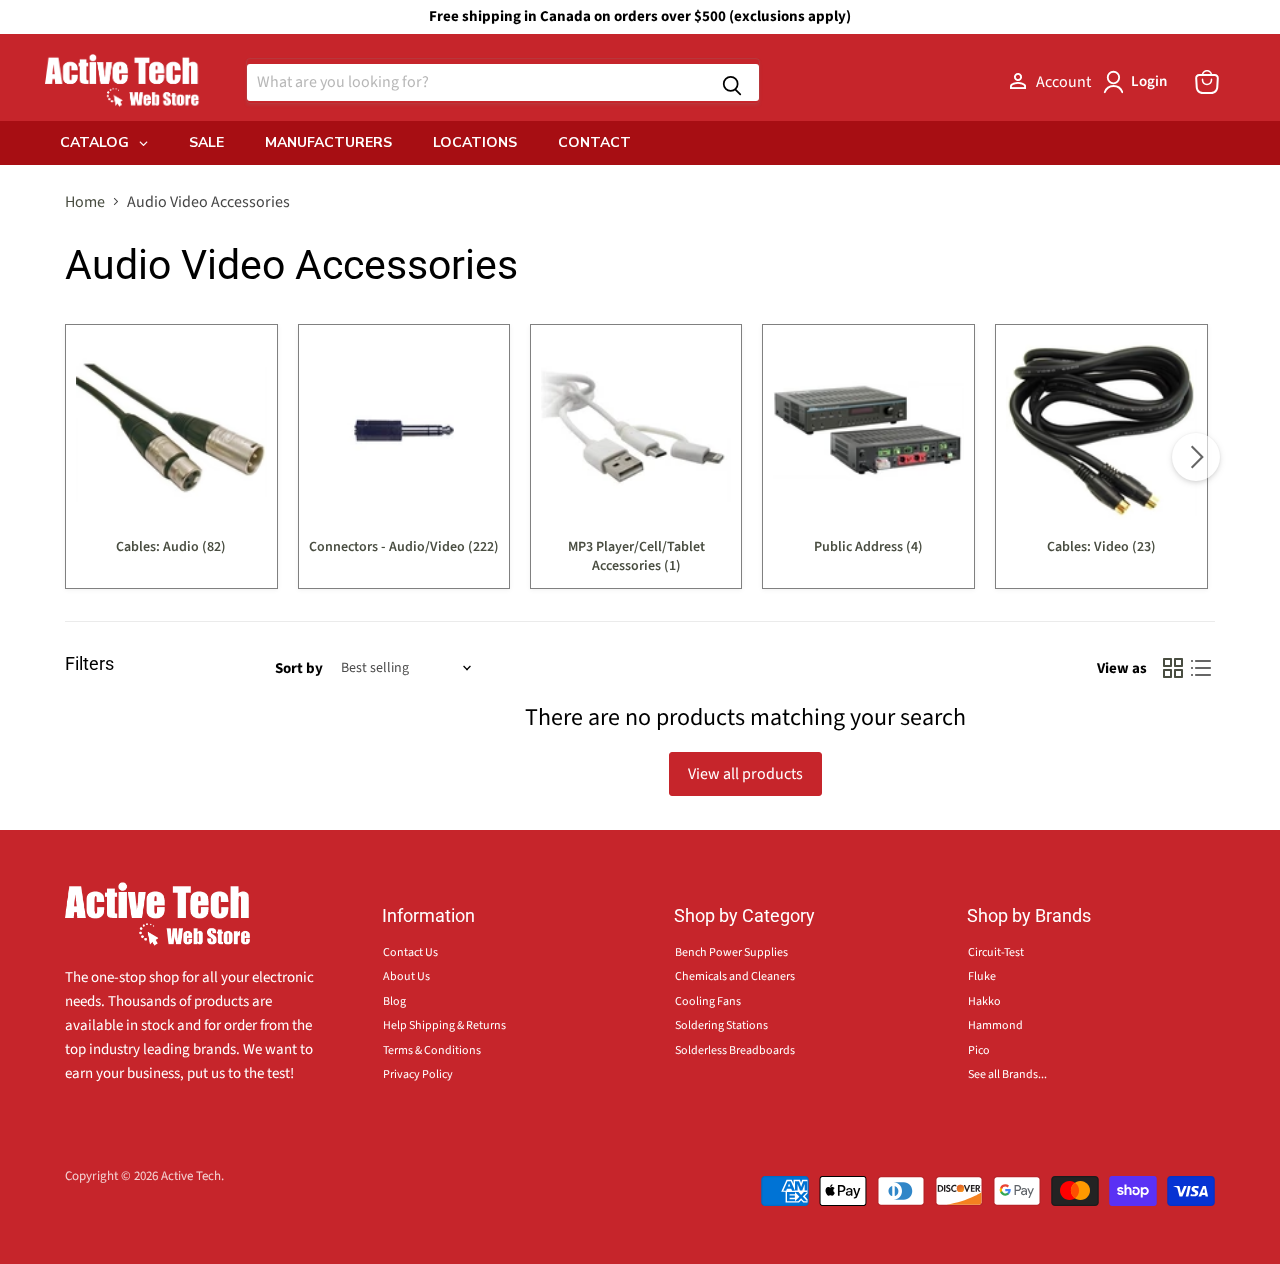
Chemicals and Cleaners (735, 976)
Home (85, 202)
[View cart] (1207, 82)
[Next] (1196, 457)
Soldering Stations (721, 1025)
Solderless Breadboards (735, 1050)
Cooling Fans (708, 1001)
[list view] (1201, 668)
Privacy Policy (418, 1074)
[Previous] (84, 457)
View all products (745, 774)
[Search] (732, 82)
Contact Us (410, 952)
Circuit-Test (996, 952)
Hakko (984, 1001)
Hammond (995, 1025)
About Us (406, 976)
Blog (394, 1001)
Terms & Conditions (432, 1050)
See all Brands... (1007, 1074)
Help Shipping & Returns (444, 1025)
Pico (979, 1050)
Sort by (299, 668)
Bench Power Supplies (731, 952)
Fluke (982, 976)
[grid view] (1173, 668)
